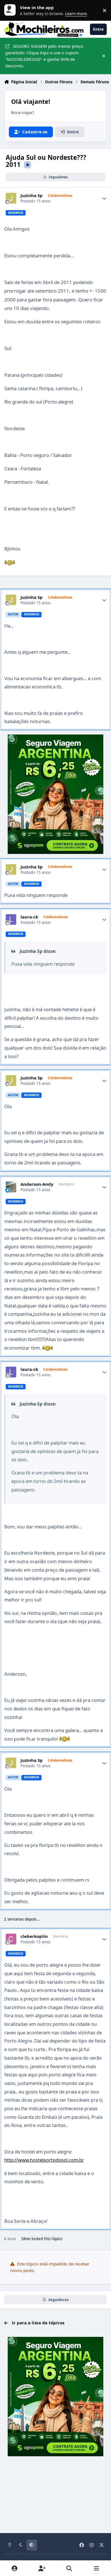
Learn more (11, 10)
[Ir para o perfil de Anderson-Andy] (11, 1187)
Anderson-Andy (37, 1184)
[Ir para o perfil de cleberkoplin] (11, 1939)
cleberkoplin (34, 1936)
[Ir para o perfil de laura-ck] (11, 920)
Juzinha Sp (32, 195)
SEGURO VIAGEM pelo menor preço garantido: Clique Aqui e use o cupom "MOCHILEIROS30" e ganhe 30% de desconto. (44, 56)
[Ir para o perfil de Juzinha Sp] (11, 198)
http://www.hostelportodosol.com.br (44, 2160)
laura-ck (29, 917)
